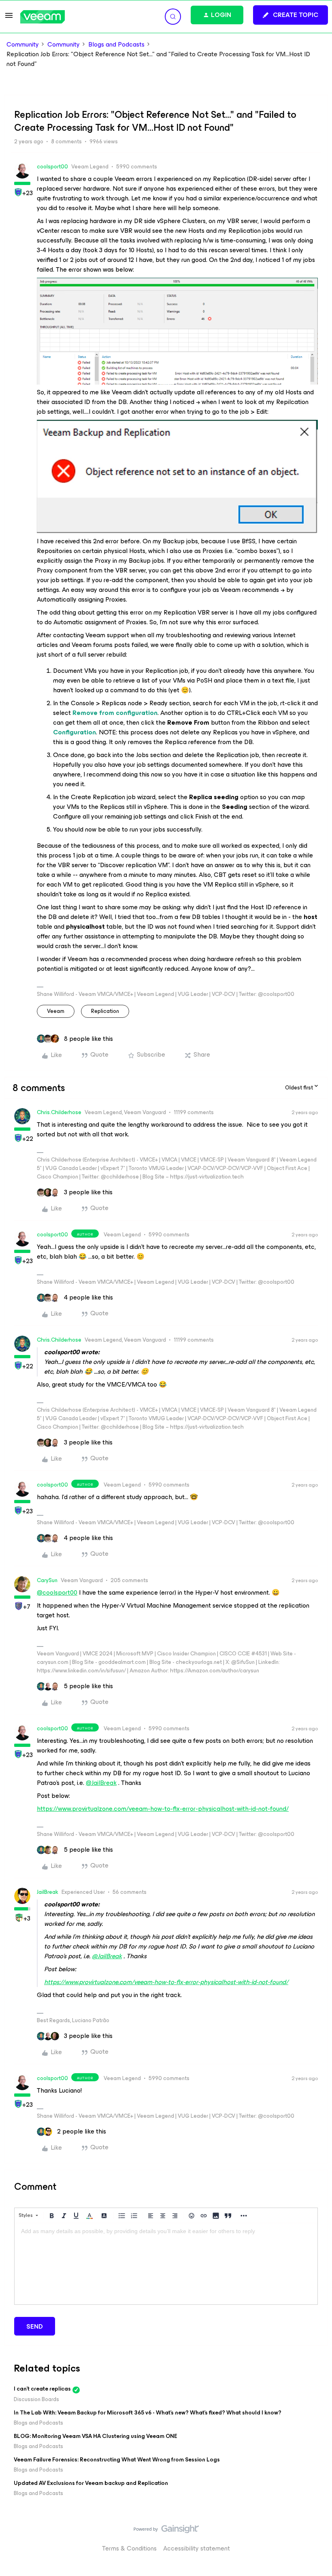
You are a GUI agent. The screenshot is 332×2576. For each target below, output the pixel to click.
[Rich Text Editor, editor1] (166, 2264)
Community (23, 45)
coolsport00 (52, 167)
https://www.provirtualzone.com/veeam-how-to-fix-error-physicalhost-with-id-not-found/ (163, 1809)
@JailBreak (101, 1783)
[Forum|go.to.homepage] (43, 17)
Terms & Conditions (129, 2548)
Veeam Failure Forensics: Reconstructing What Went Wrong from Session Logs (117, 2460)
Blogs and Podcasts (116, 45)
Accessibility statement (197, 2548)
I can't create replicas (42, 2389)
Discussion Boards (36, 2399)
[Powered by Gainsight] (166, 2531)
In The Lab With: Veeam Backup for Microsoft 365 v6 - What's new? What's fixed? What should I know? (148, 2413)
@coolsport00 (57, 1592)
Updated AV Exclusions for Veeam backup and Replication (91, 2483)
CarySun (47, 1580)
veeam (56, 1011)
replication (105, 1011)
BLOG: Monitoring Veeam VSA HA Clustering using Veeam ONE (96, 2436)
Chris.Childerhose (59, 1112)
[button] (9, 18)
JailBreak (48, 1892)
